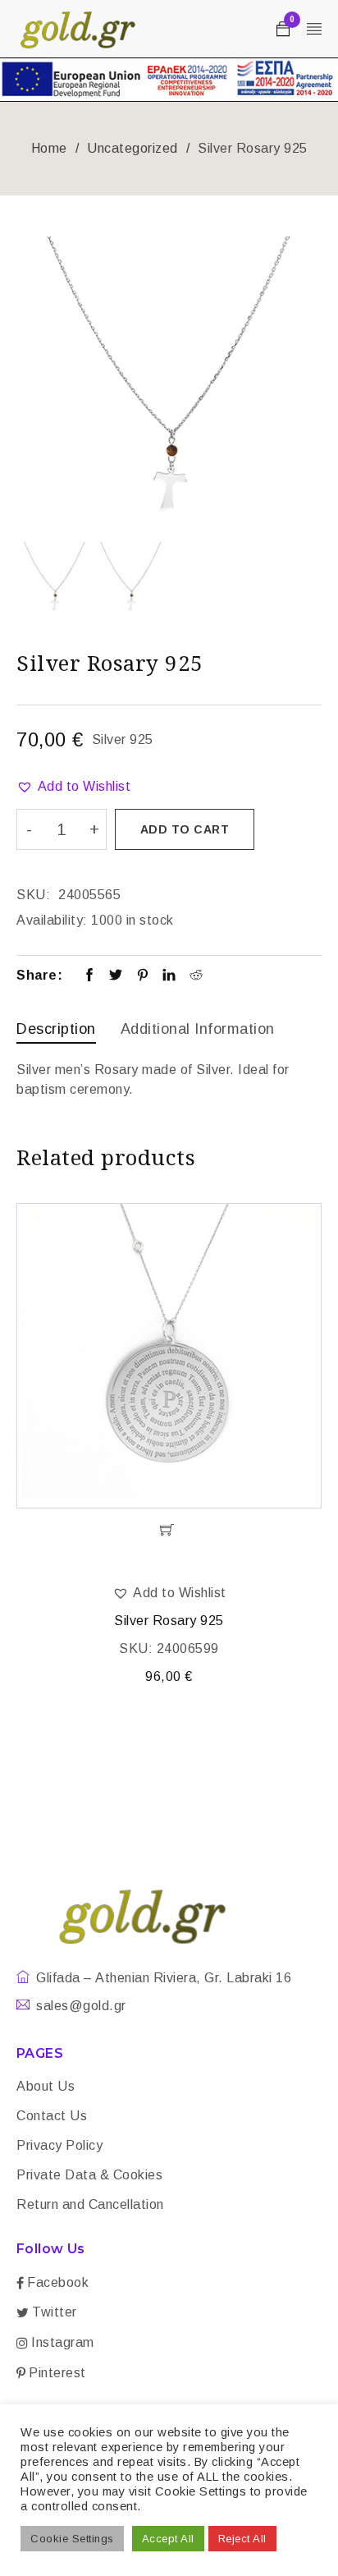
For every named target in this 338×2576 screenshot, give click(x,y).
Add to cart (185, 829)
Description (56, 1029)
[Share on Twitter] (116, 976)
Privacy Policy (59, 2145)
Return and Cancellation (90, 2204)
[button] (73, 787)
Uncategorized (132, 148)
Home (49, 148)
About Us (46, 2086)
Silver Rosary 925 (169, 1621)
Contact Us (52, 2116)
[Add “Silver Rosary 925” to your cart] (169, 1530)
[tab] (56, 1031)
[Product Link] (169, 1356)
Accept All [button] (168, 2539)
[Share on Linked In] (169, 976)
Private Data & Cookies (89, 2175)
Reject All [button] (242, 2539)
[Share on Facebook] (90, 976)
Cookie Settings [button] (72, 2539)
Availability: (52, 920)
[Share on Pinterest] (143, 976)
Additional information (198, 1029)
